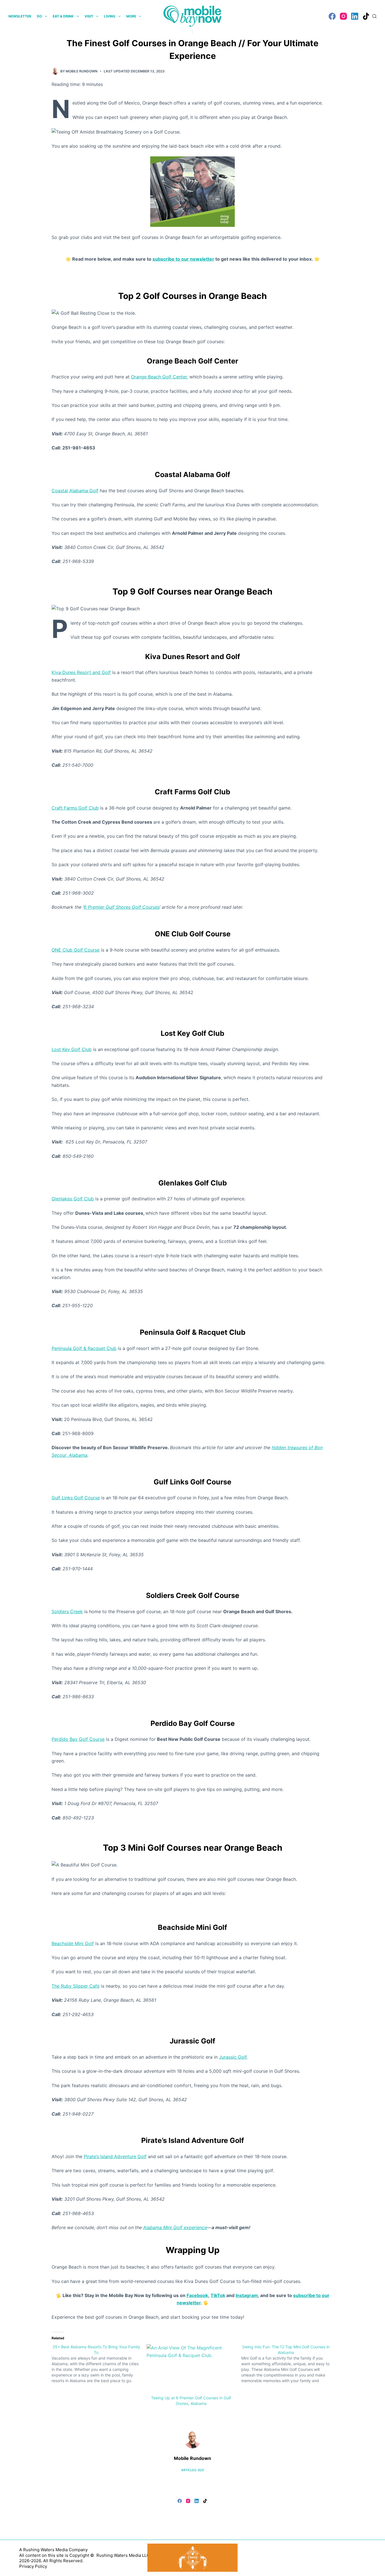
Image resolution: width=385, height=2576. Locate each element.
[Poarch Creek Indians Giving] (193, 2557)
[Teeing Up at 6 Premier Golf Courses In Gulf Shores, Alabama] (191, 2370)
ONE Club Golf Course (76, 950)
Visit (89, 16)
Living (110, 16)
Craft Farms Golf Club (75, 808)
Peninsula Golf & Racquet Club (84, 1348)
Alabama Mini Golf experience (175, 2227)
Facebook (197, 2295)
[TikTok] (366, 16)
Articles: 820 (193, 2470)
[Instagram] (343, 16)
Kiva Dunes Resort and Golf (81, 672)
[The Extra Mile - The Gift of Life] (193, 191)
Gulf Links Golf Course (76, 1498)
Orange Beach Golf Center (159, 377)
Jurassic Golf (233, 2057)
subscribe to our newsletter (183, 259)
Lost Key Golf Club (72, 1049)
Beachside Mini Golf (73, 1943)
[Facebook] (332, 16)
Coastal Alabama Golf (75, 491)
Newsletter (20, 16)
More (131, 16)
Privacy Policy (33, 2566)
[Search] (374, 16)
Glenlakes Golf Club (73, 1199)
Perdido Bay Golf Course (78, 1739)
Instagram (247, 2295)
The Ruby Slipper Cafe (76, 1986)
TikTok (218, 2295)
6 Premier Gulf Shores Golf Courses (122, 907)
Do (39, 16)
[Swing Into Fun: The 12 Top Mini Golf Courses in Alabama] (289, 2364)
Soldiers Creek (67, 1611)
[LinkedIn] (355, 16)
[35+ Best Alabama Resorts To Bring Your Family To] (99, 2364)
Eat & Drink (63, 16)
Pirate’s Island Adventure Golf (115, 2156)
